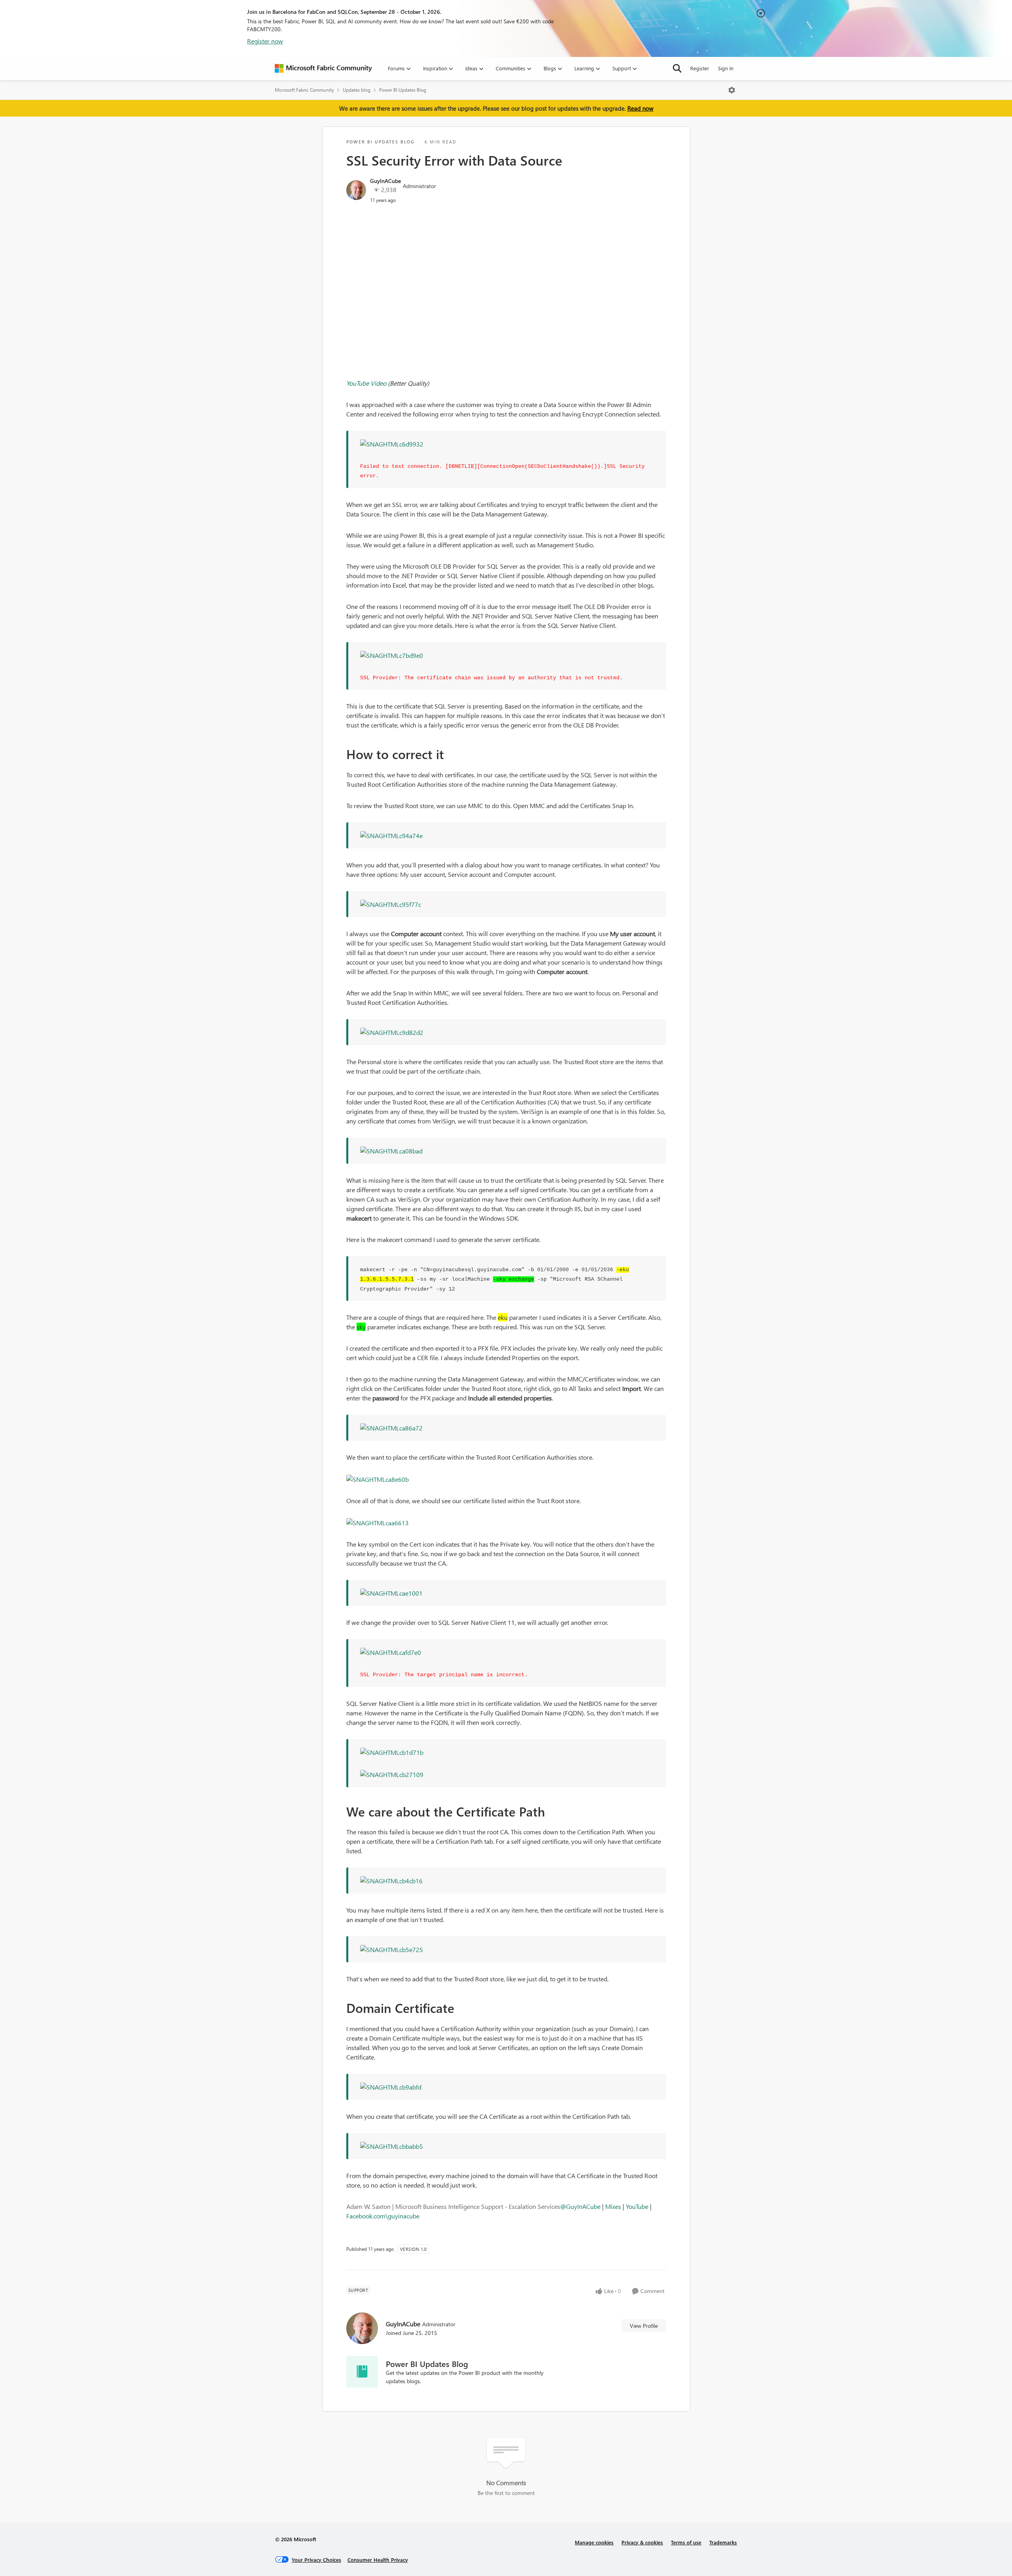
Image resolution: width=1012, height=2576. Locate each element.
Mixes (613, 2206)
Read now (640, 108)
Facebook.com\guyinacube (383, 2216)
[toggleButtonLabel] (732, 90)
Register (700, 68)
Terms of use (686, 2542)
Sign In (726, 68)
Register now (265, 41)
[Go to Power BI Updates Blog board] (362, 2372)
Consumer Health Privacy (378, 2560)
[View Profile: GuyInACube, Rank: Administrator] (356, 190)
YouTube (637, 2206)
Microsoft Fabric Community (304, 90)
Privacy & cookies (642, 2542)
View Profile (644, 2326)
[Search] (677, 68)
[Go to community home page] (323, 68)
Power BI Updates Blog (403, 90)
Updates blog (357, 90)
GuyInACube (385, 181)
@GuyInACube (580, 2206)
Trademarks (723, 2542)
